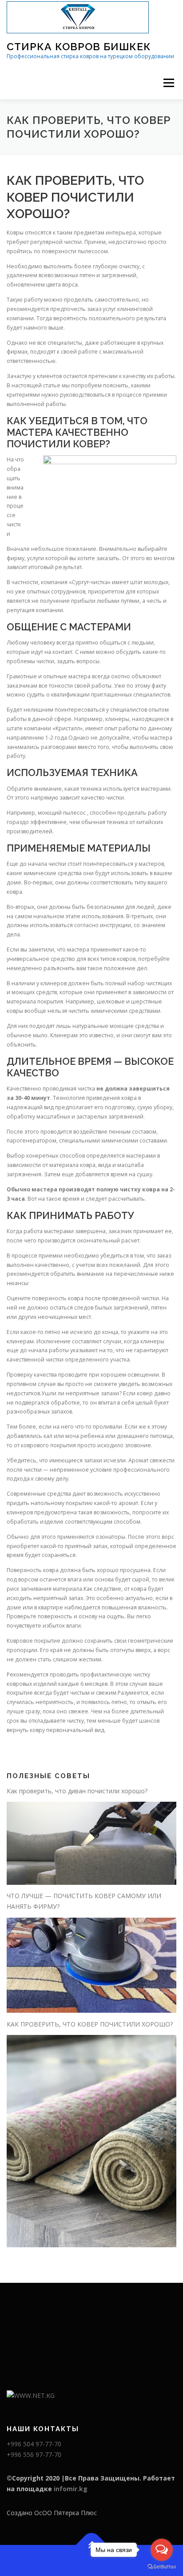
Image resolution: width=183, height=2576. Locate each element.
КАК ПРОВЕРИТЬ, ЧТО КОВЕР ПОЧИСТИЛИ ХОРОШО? (90, 2024)
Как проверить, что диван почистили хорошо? (77, 1791)
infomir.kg (71, 2489)
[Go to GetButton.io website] (162, 2567)
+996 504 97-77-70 (34, 2444)
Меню (169, 83)
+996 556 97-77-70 (34, 2455)
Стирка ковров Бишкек (79, 46)
